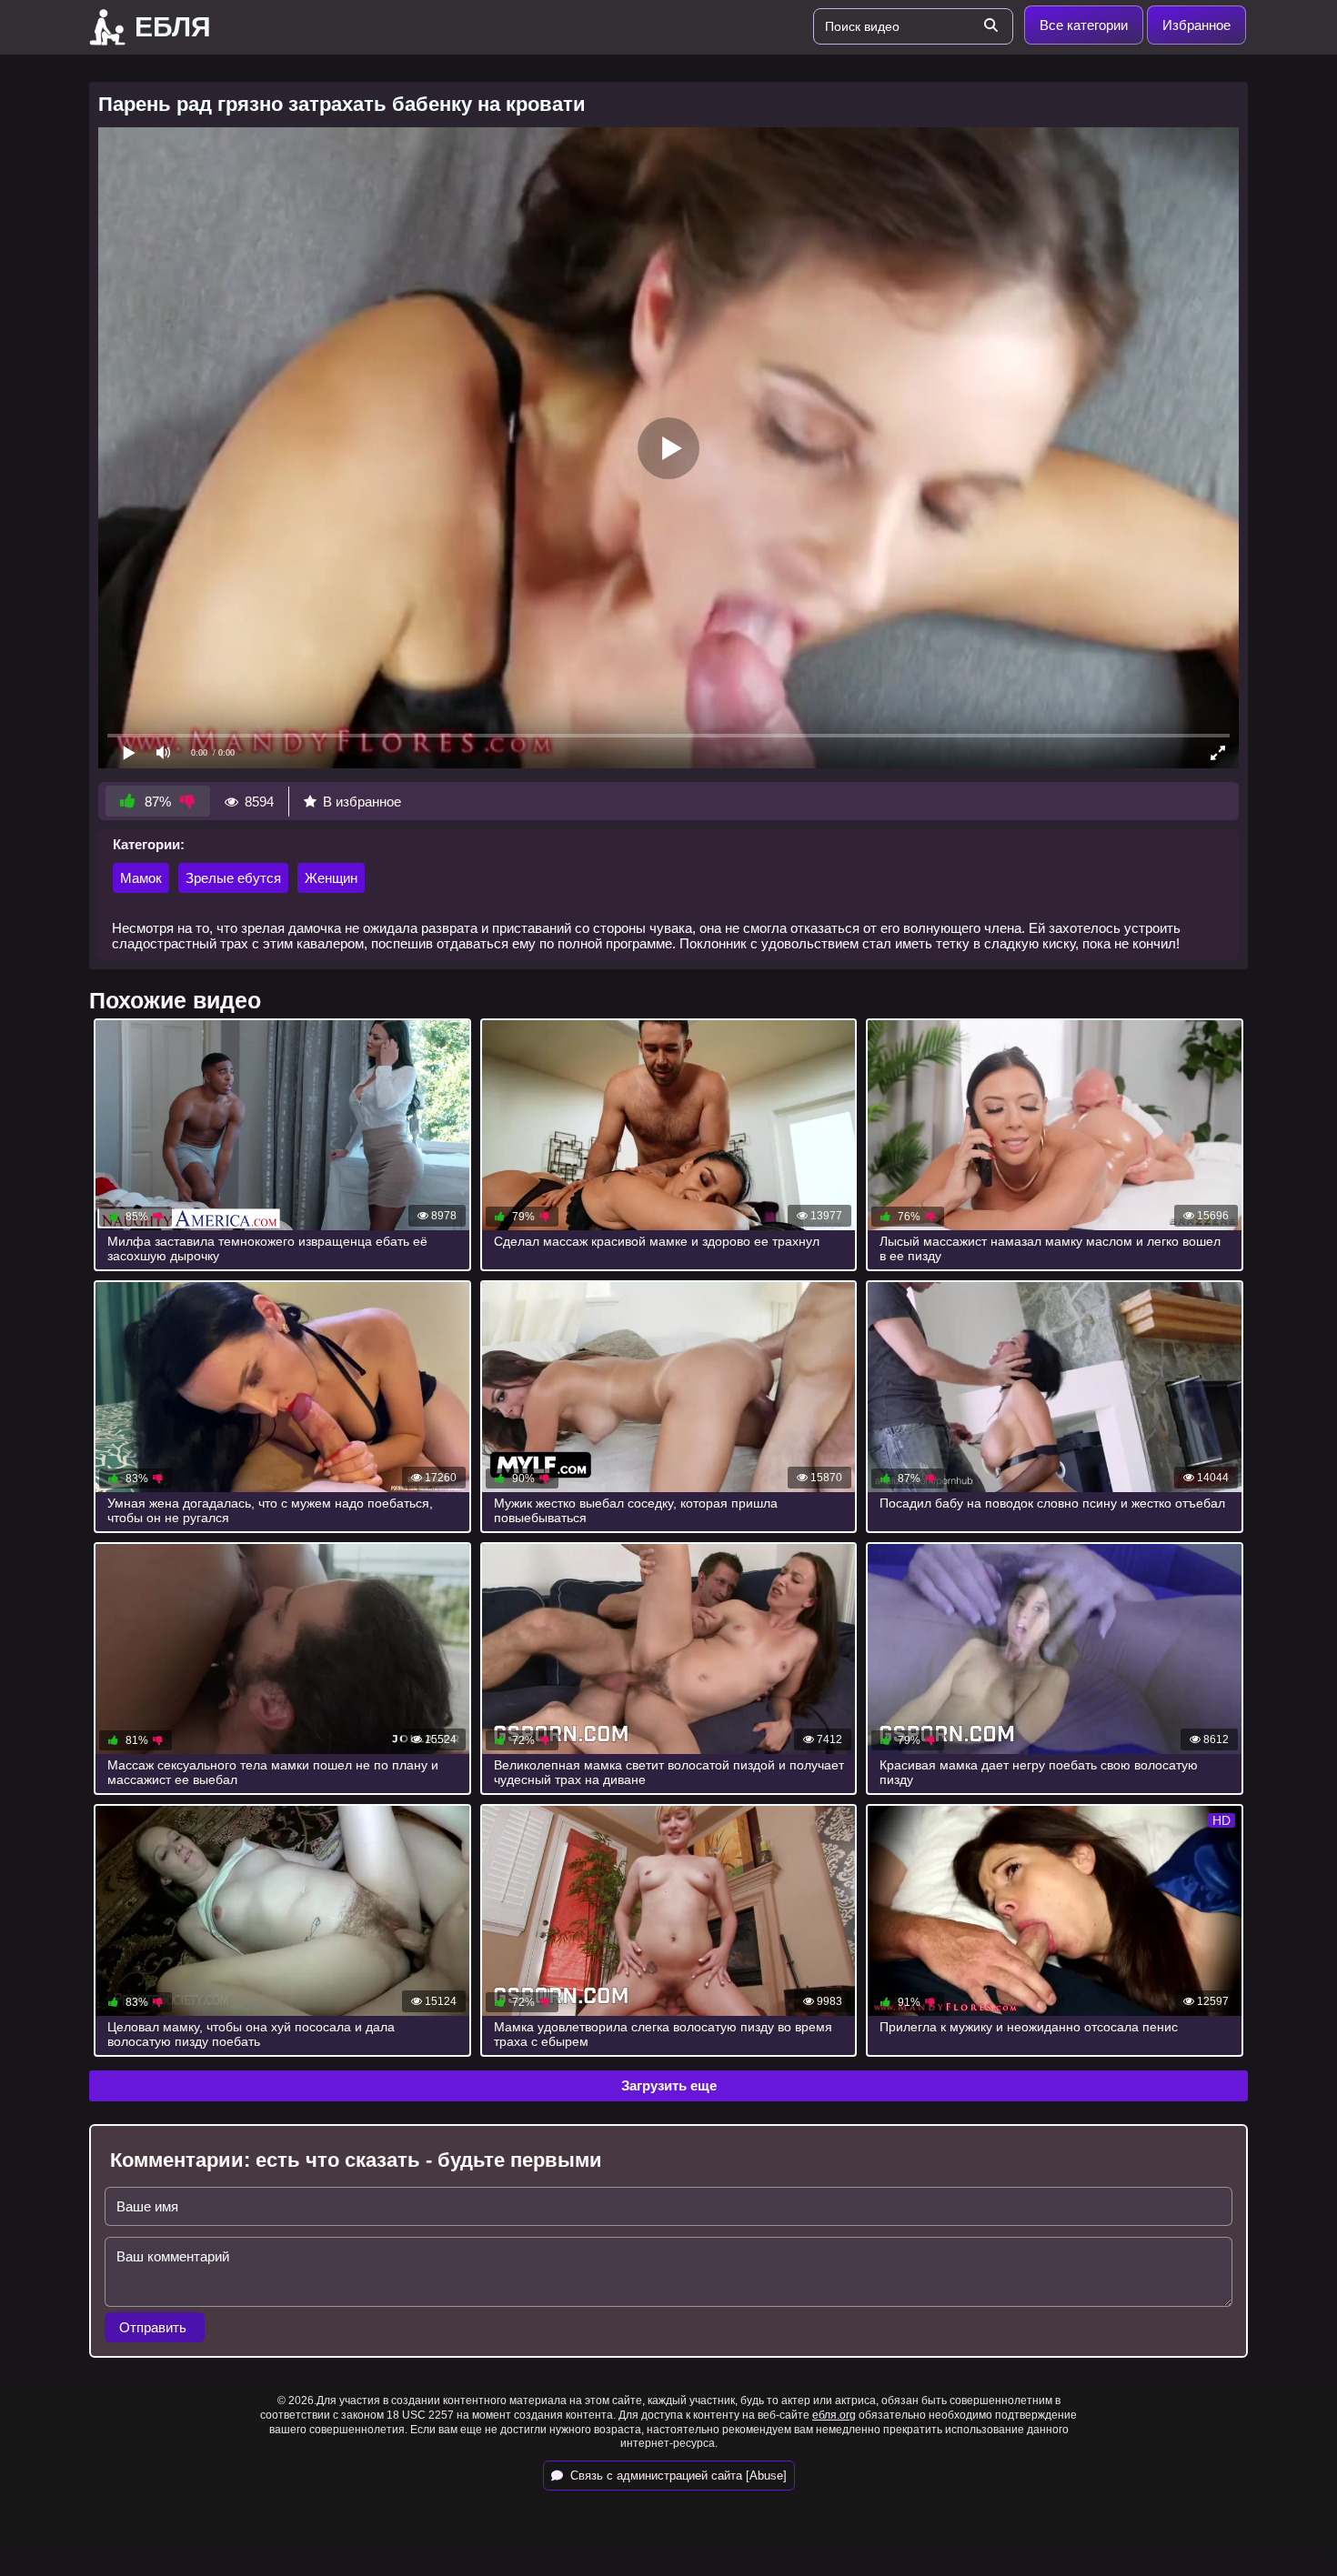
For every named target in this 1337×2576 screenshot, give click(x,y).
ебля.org (834, 2415)
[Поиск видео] (990, 26)
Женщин (331, 878)
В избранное (362, 802)
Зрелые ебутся (233, 878)
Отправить (155, 2327)
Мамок (141, 878)
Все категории (1084, 25)
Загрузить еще (669, 2085)
